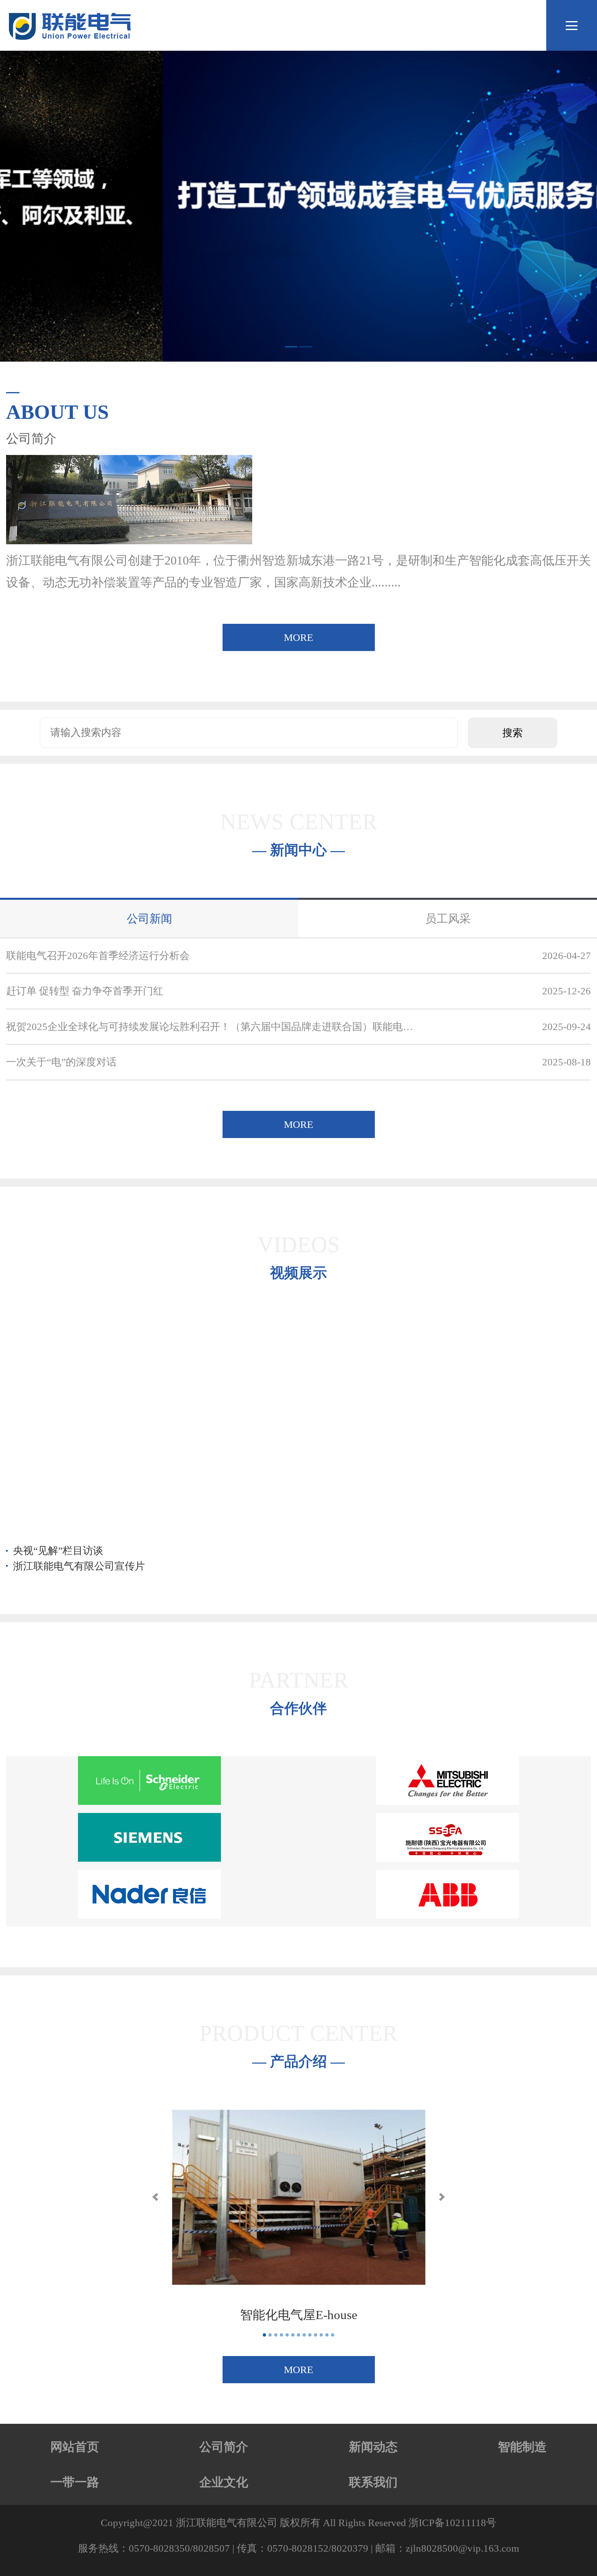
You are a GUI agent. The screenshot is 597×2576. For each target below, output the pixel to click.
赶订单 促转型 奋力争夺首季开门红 (85, 991)
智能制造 (522, 2447)
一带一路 (75, 2482)
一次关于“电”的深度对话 (61, 1062)
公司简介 (224, 2447)
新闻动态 (373, 2447)
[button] (155, 2197)
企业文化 (224, 2482)
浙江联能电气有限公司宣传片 (79, 1566)
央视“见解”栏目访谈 (58, 1551)
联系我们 (373, 2482)
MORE (298, 637)
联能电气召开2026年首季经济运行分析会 (98, 956)
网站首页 (75, 2447)
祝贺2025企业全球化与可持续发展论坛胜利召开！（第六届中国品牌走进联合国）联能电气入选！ (211, 1027)
